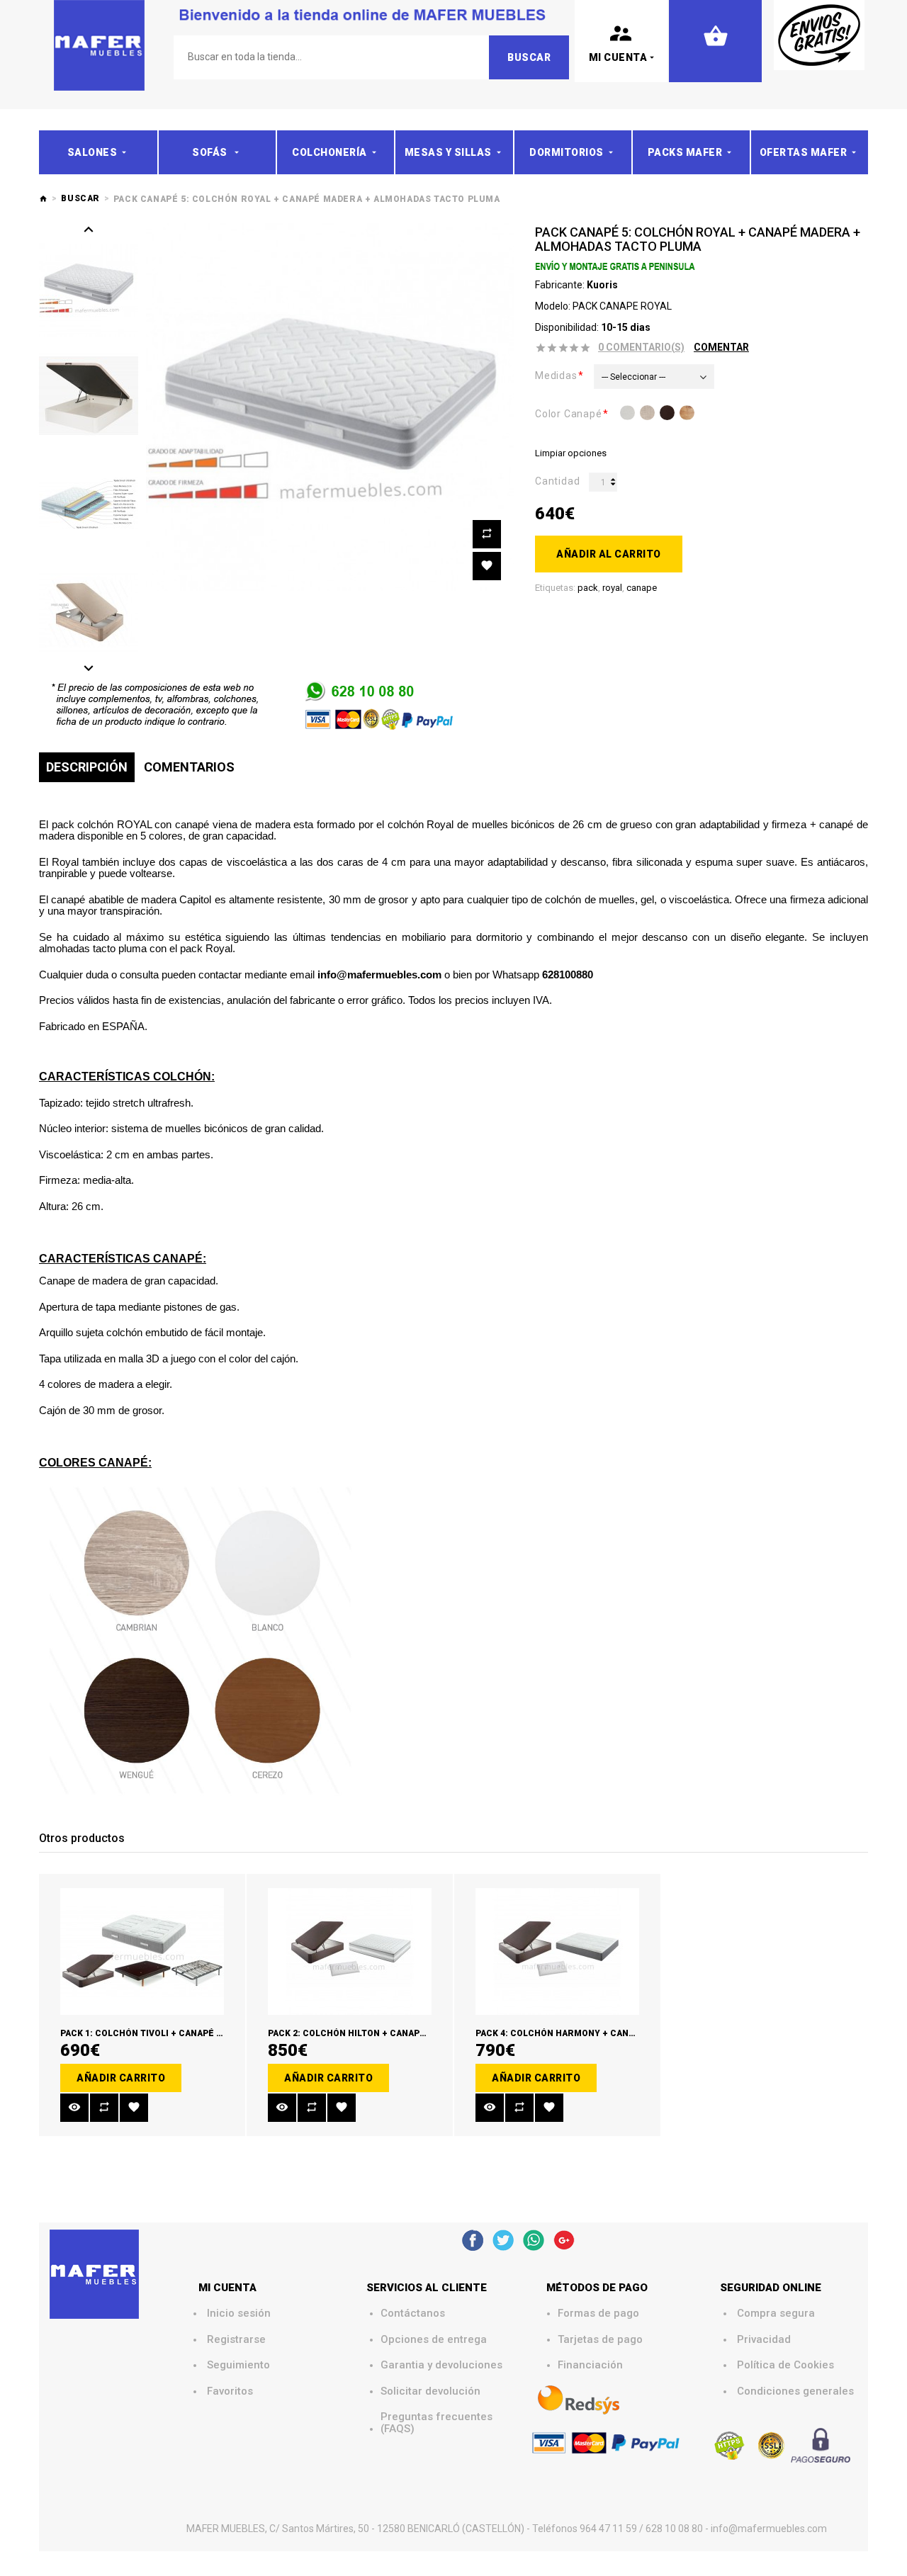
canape (642, 588)
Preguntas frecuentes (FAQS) (438, 2423)
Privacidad (764, 2340)
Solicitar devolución (430, 2391)
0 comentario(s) (641, 347)
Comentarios (189, 767)
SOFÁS (211, 152)
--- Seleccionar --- (633, 377)
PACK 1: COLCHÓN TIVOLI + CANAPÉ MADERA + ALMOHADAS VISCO (203, 2033)
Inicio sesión (239, 2314)
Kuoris (602, 285)
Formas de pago (598, 2314)
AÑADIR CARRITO (121, 2078)
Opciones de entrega (434, 2340)
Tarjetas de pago (600, 2340)
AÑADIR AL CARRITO (609, 554)
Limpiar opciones (571, 453)
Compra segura (776, 2314)
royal (612, 588)
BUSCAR (80, 198)
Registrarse (236, 2340)
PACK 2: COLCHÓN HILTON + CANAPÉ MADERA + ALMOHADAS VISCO (412, 2033)
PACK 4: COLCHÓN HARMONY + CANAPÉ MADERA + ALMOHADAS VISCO (626, 2033)
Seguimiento (238, 2365)
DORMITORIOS (567, 152)
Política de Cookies (785, 2365)
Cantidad (557, 481)
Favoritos (230, 2391)
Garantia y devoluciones (441, 2365)
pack (588, 588)
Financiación (590, 2365)
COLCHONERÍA (329, 152)
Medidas (556, 375)
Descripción (87, 767)
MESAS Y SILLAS (448, 152)
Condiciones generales (795, 2391)
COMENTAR (721, 347)
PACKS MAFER (685, 152)
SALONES (92, 152)
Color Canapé (569, 414)
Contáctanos (413, 2314)
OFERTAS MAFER (804, 152)
